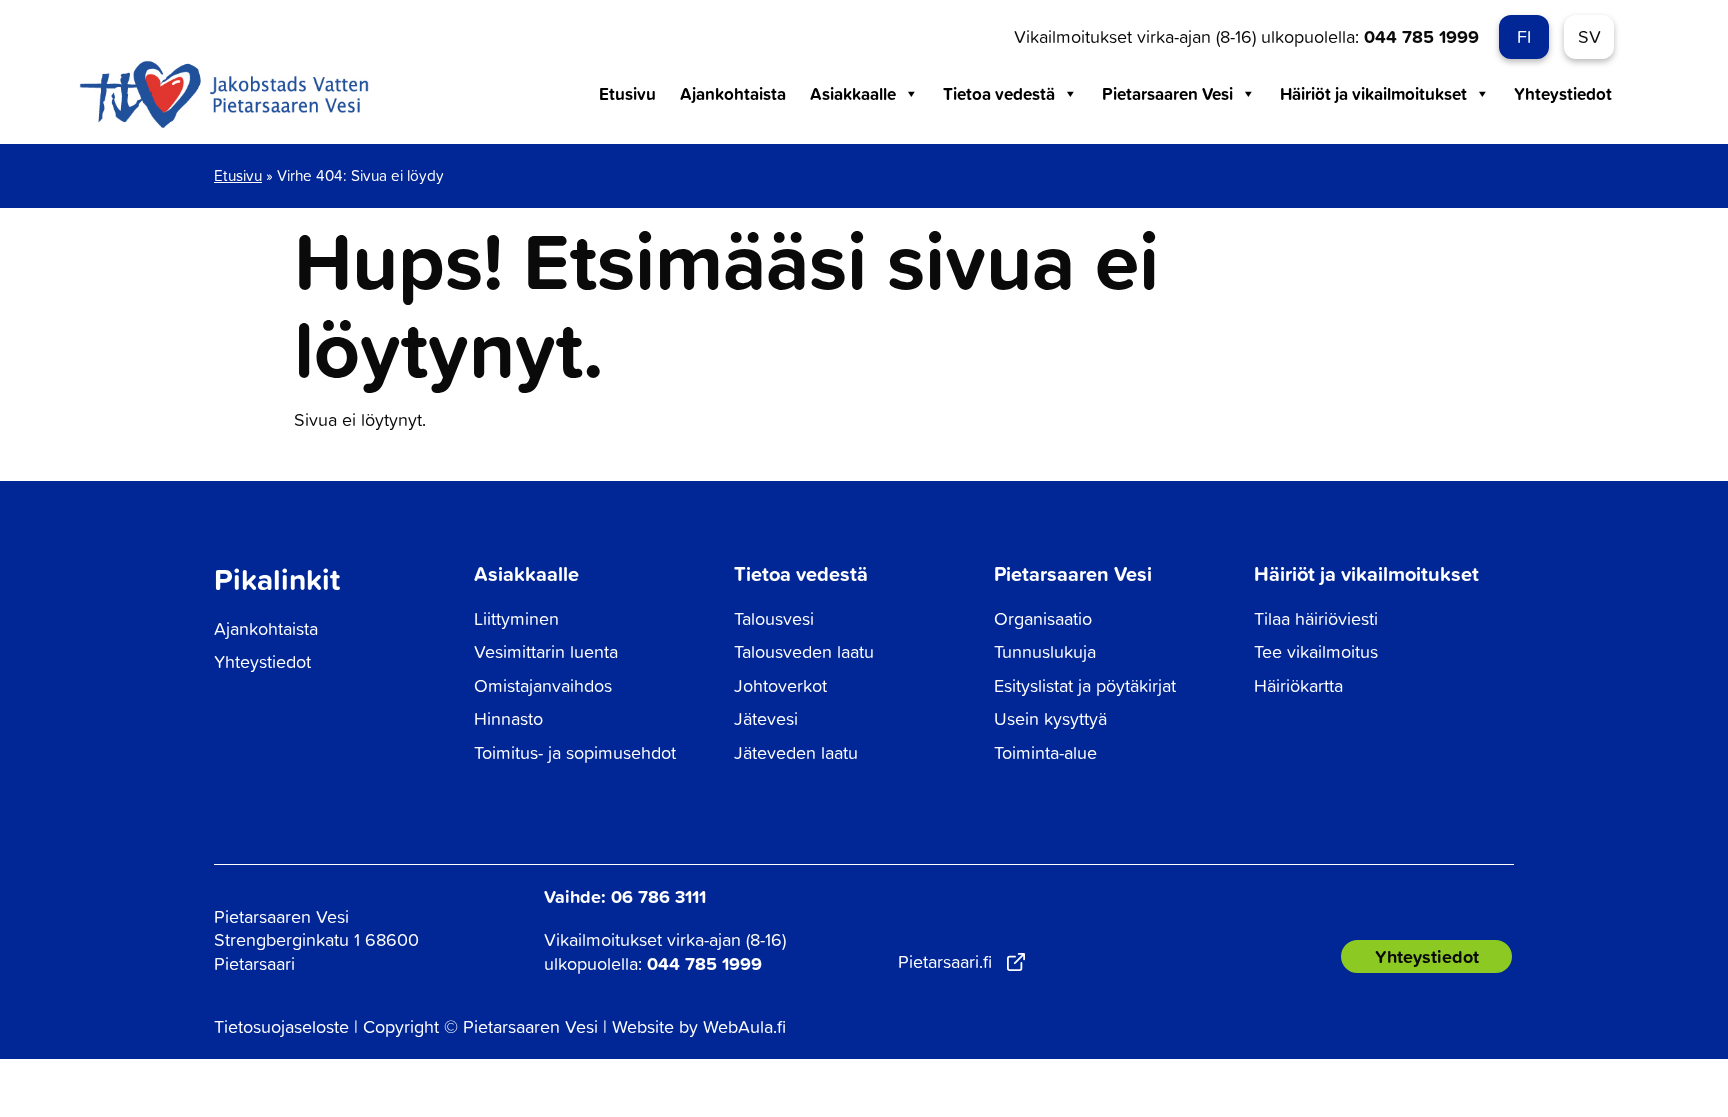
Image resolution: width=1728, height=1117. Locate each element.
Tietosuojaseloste (281, 1026)
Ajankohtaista (733, 93)
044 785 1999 (1421, 36)
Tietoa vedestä (999, 93)
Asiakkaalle (853, 93)
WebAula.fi (744, 1026)
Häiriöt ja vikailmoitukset (1373, 93)
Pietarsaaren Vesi (1167, 93)
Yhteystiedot (1563, 93)
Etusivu (627, 93)
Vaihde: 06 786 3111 (625, 896)
